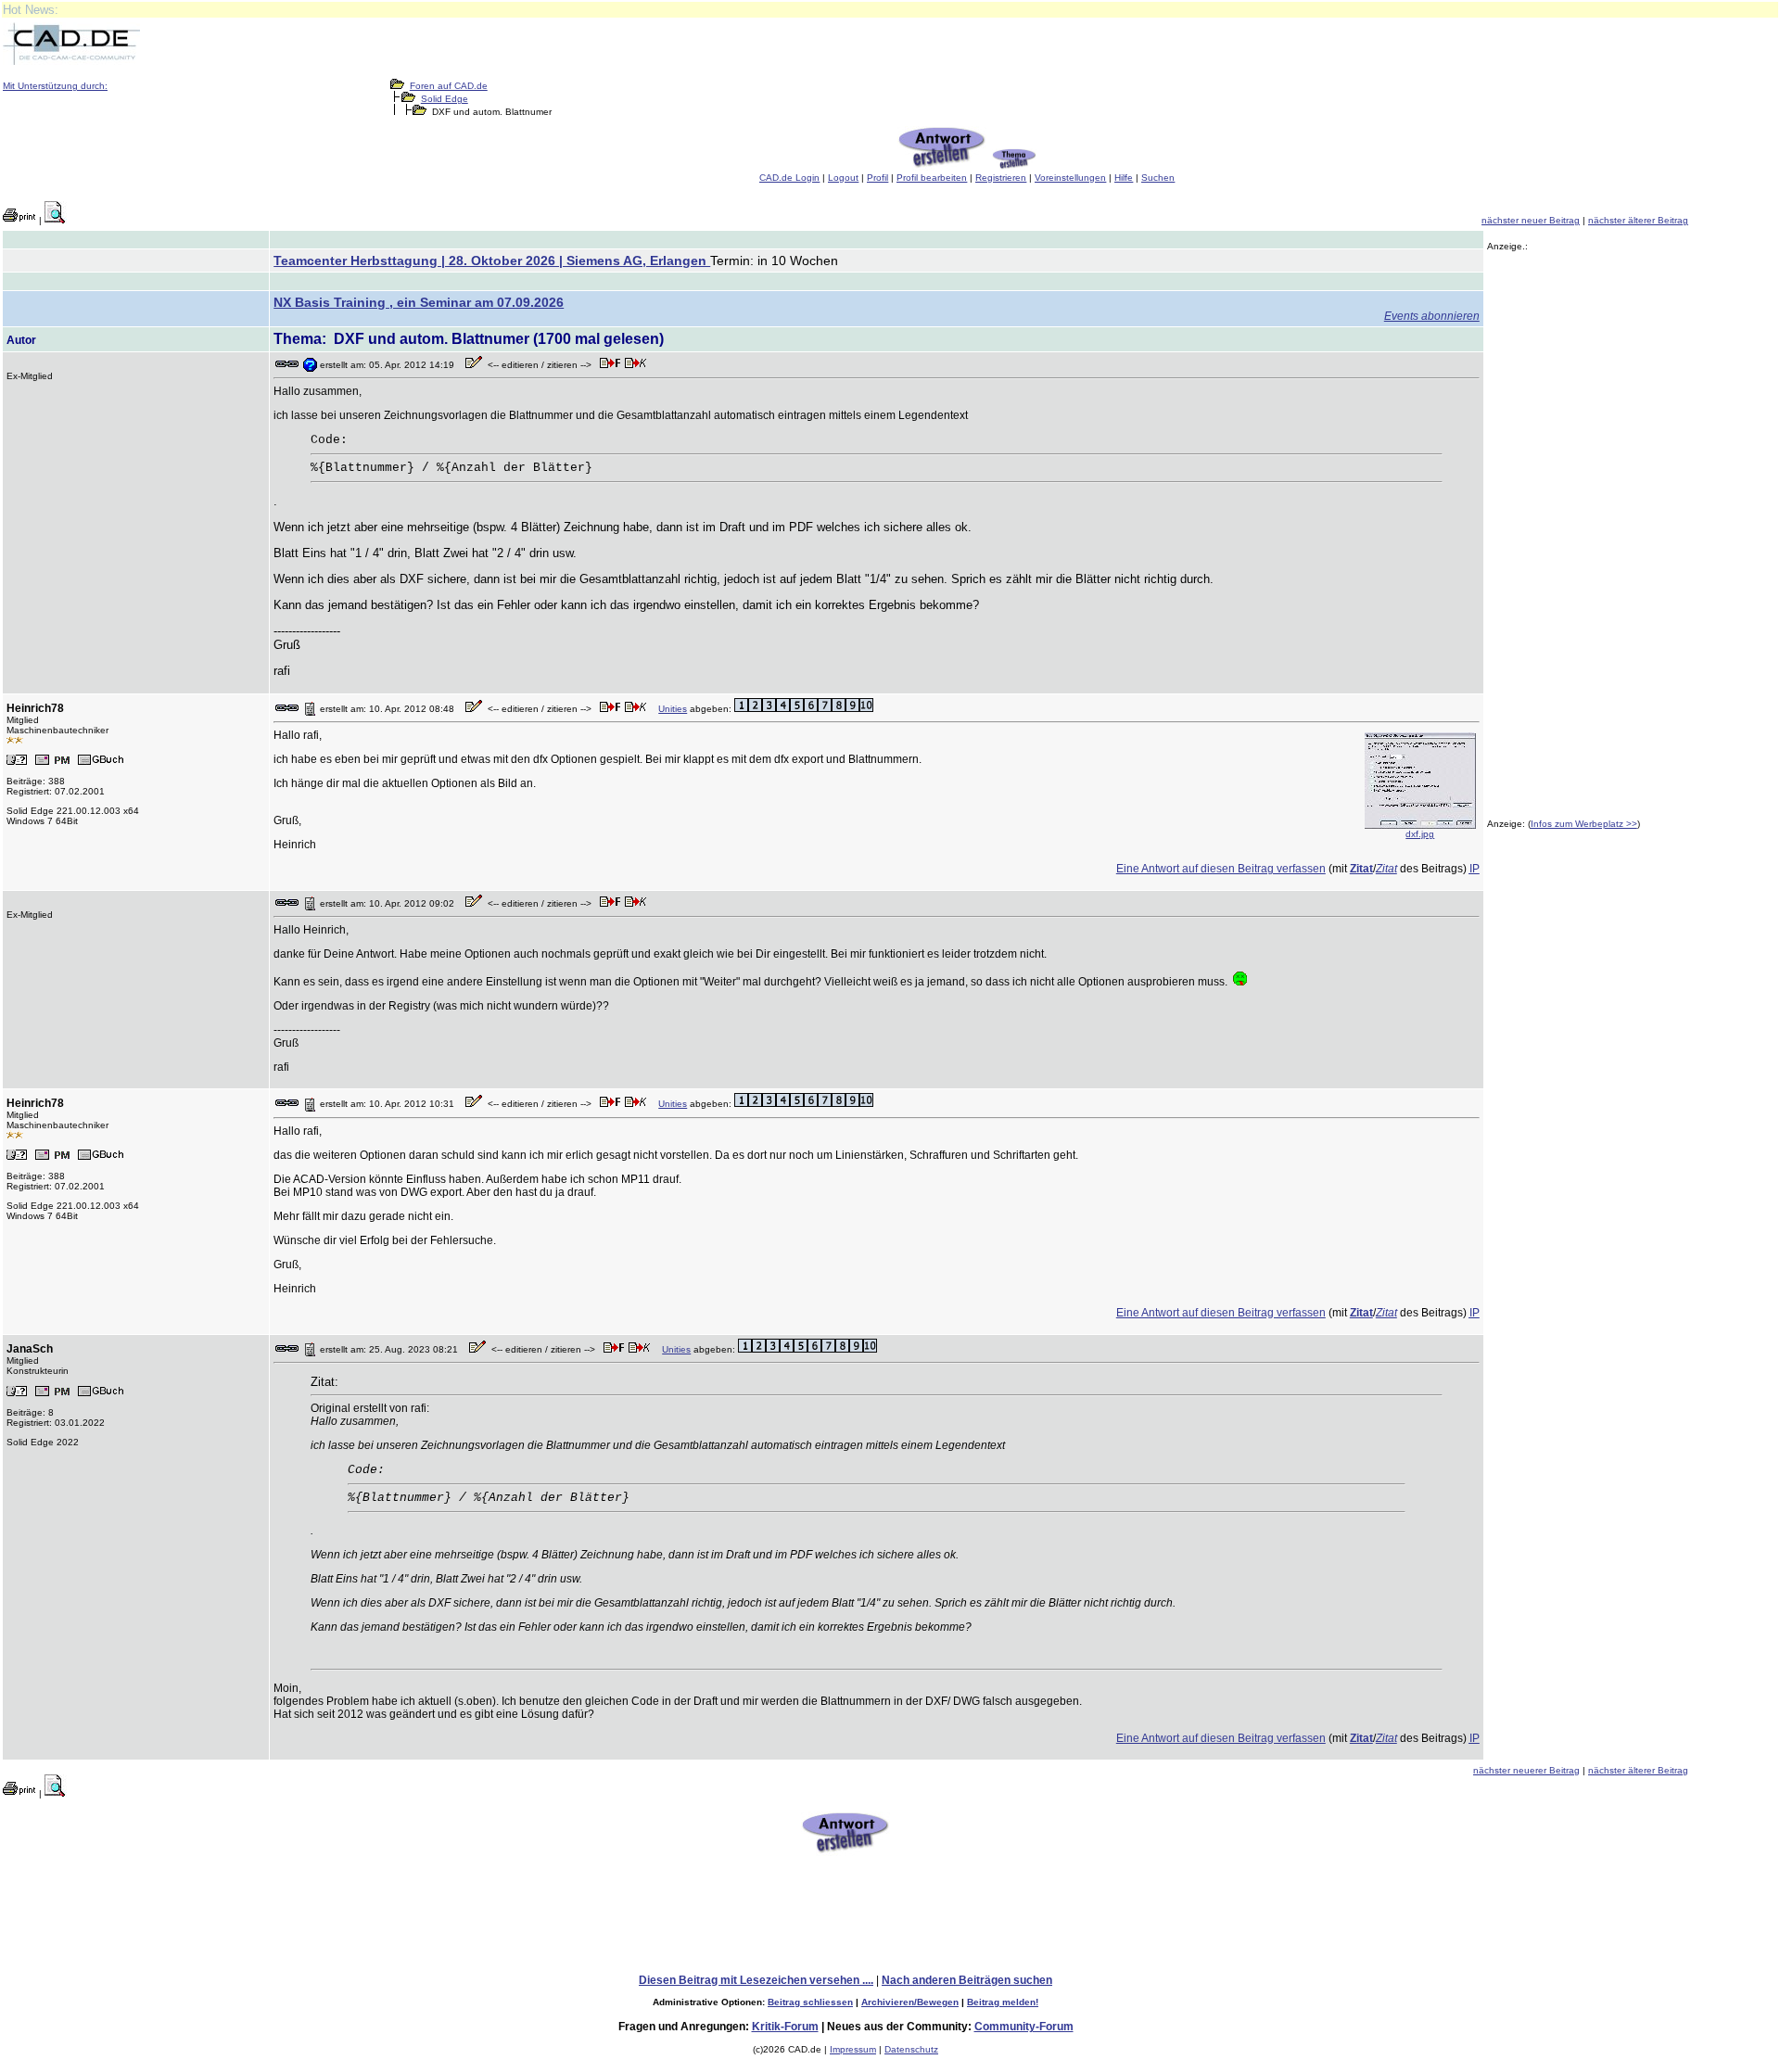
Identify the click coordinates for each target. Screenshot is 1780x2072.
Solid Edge (445, 99)
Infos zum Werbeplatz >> (1584, 824)
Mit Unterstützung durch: (55, 86)
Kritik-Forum (785, 2027)
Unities (673, 709)
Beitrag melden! (1003, 2002)
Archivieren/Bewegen (910, 2002)
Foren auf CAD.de (449, 86)
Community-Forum (1024, 2027)
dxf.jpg (1420, 834)
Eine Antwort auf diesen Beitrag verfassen (1221, 869)
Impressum (853, 2049)
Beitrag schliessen (810, 2002)
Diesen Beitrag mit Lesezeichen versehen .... (756, 1980)
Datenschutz (911, 2049)
